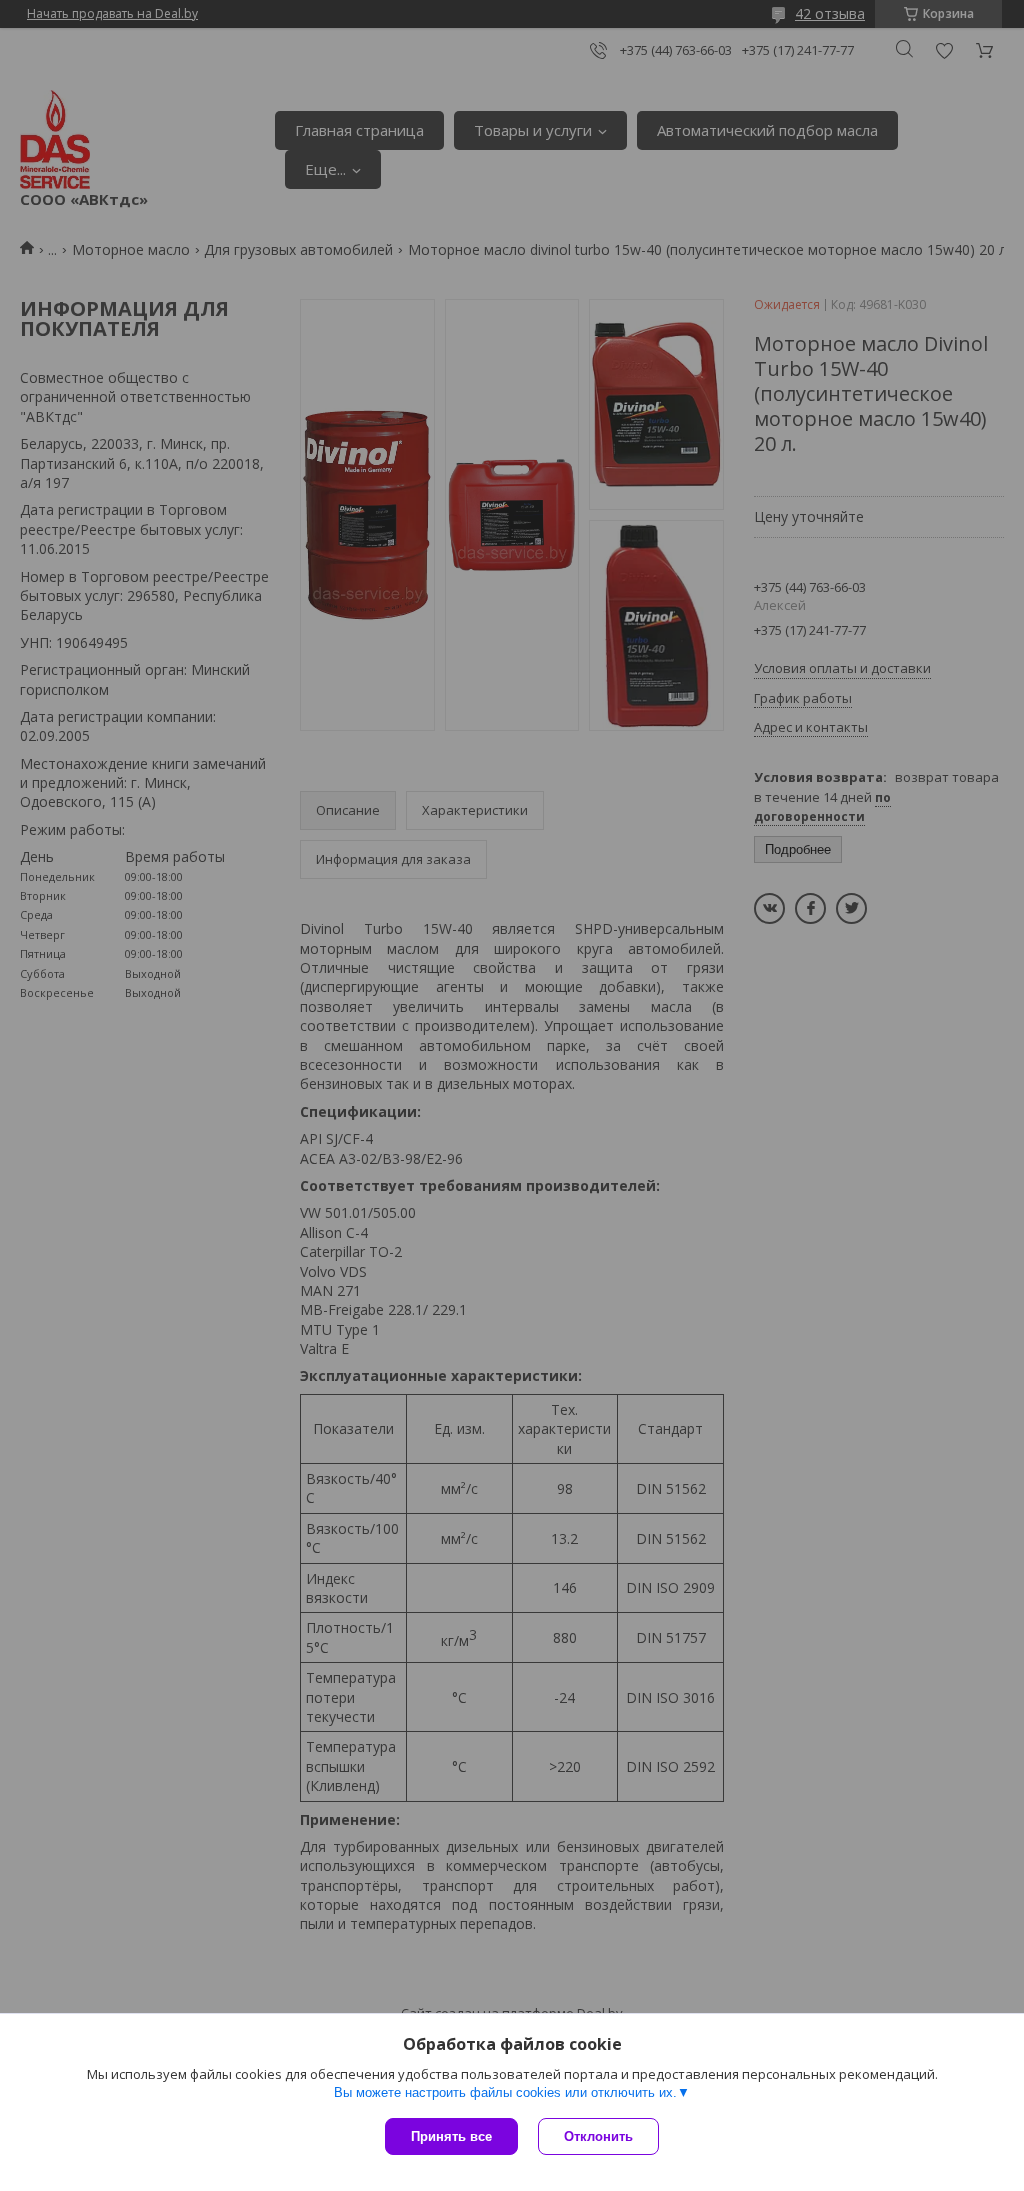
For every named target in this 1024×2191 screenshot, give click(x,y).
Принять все (451, 2136)
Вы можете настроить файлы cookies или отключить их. (505, 2092)
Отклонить (598, 2136)
